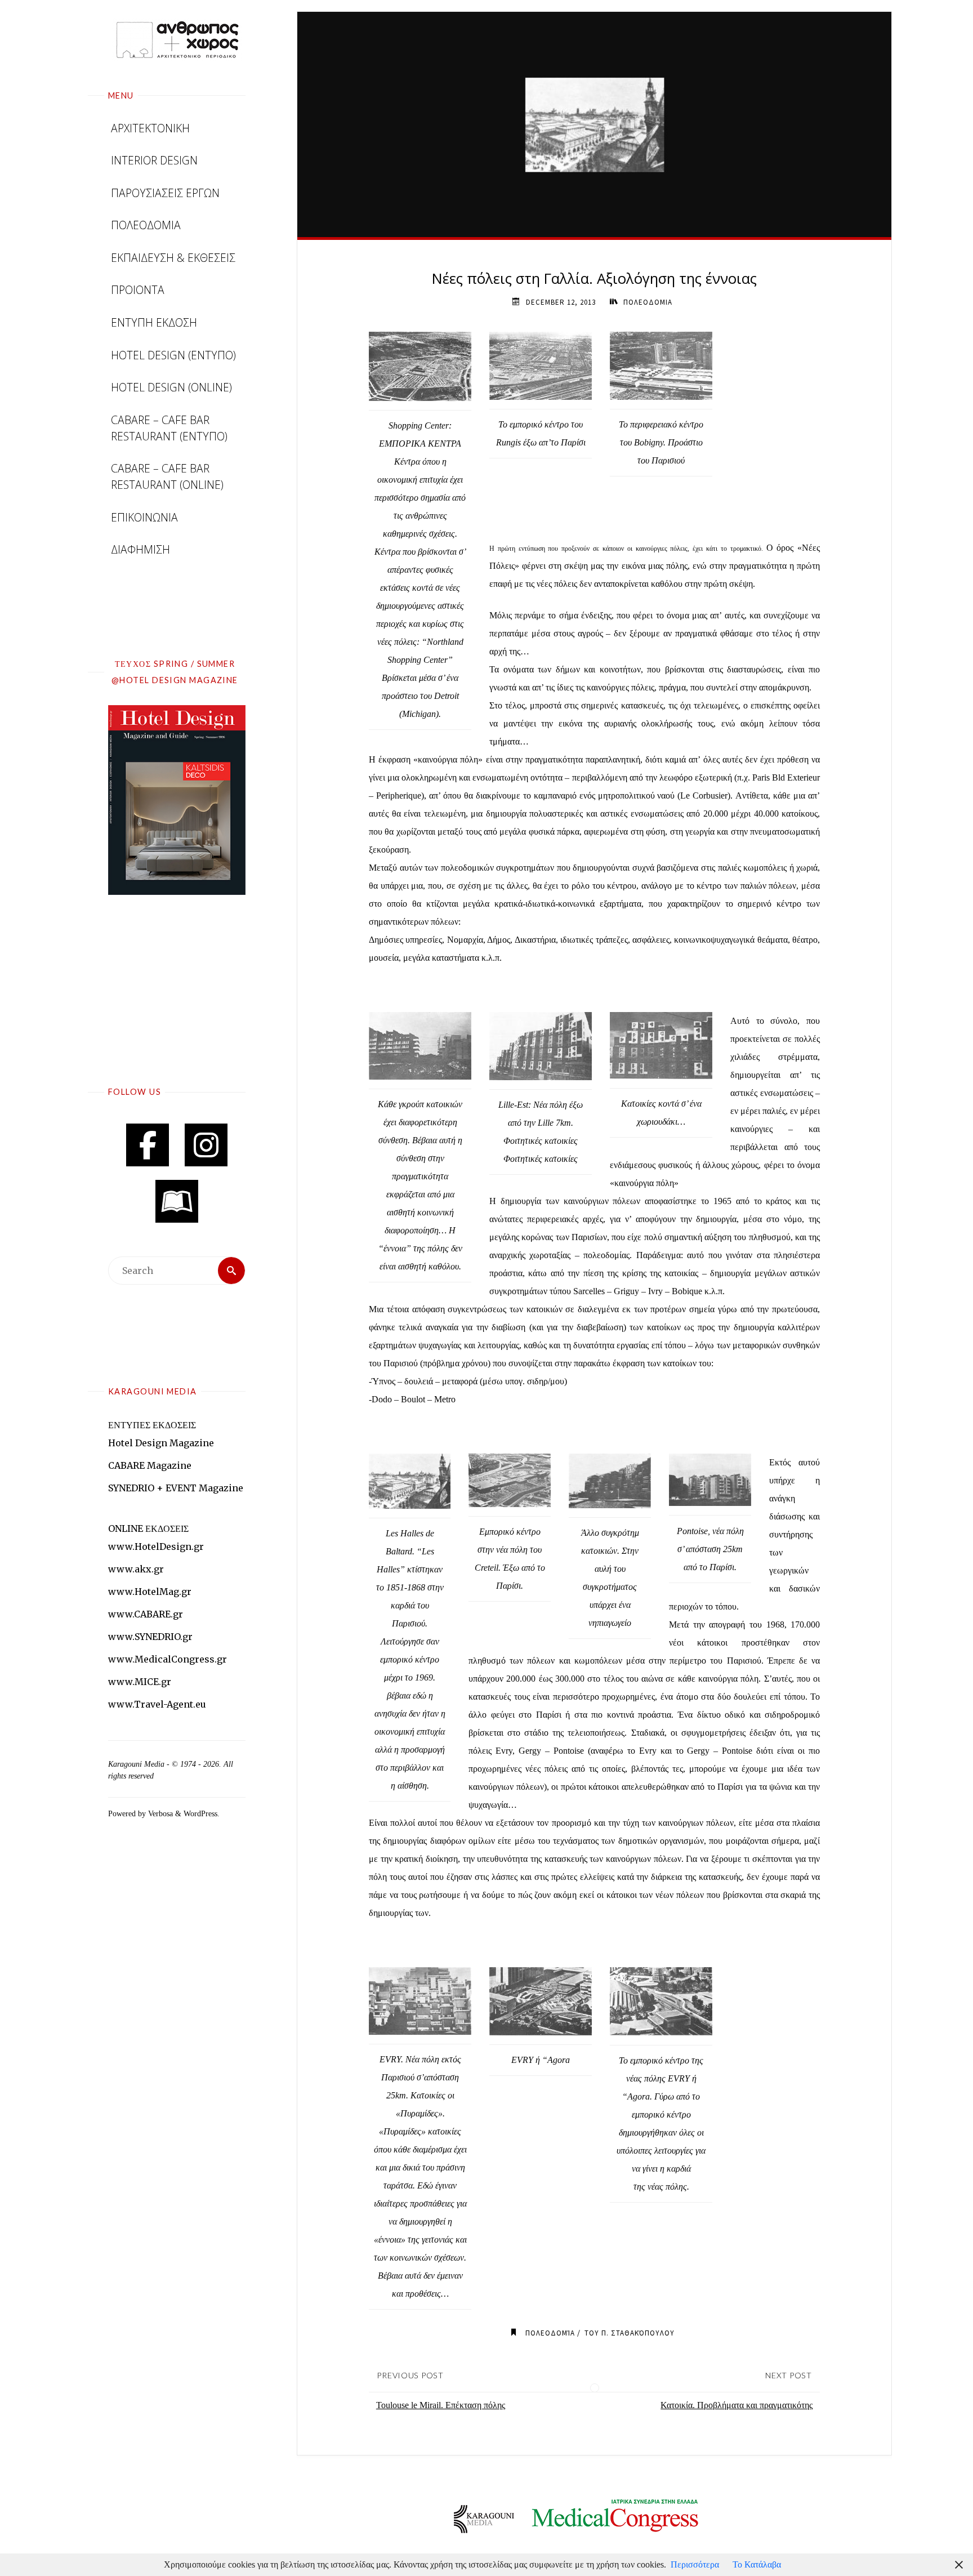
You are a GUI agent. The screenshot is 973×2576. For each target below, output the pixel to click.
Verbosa (159, 1813)
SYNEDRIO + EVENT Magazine (176, 1488)
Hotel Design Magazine (161, 1443)
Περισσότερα (695, 2564)
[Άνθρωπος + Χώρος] (177, 39)
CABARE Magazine (150, 1465)
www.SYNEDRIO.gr (150, 1637)
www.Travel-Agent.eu (157, 1704)
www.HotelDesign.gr (156, 1547)
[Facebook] (148, 1145)
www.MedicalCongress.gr (168, 1659)
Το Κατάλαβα (757, 2564)
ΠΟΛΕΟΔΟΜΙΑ (648, 302)
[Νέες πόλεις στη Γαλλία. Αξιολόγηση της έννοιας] (595, 124)
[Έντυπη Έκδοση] (177, 1201)
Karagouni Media (137, 1764)
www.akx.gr (136, 1569)
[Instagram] (206, 1145)
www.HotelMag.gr (150, 1592)
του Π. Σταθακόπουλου (630, 2333)
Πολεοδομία (550, 2333)
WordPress (200, 1813)
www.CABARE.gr (146, 1614)
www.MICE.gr (140, 1682)
